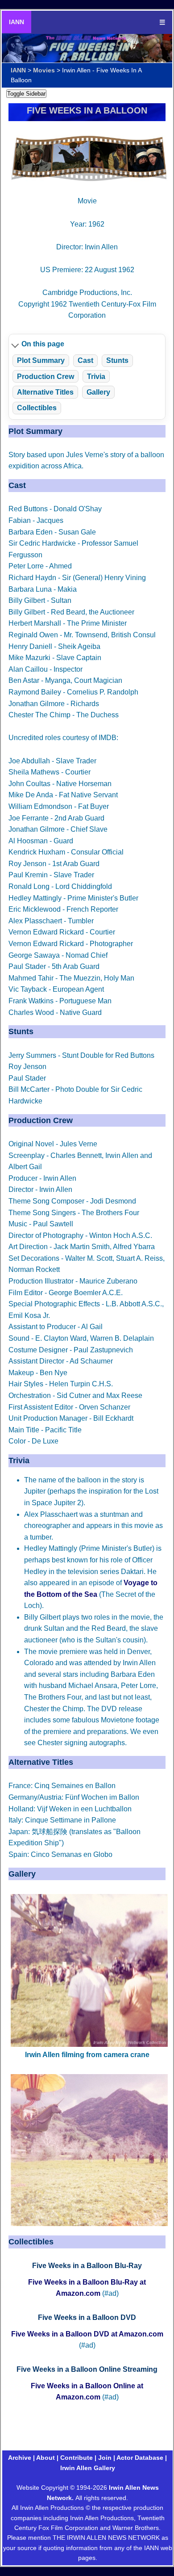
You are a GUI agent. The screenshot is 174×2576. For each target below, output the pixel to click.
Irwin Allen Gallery (88, 2468)
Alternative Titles (45, 392)
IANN (17, 22)
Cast (85, 360)
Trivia (96, 377)
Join (105, 2458)
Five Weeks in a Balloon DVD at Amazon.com (87, 2334)
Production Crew (46, 377)
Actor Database (140, 2458)
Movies (44, 70)
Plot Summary (41, 360)
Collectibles (37, 408)
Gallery (98, 392)
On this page (43, 344)
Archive (20, 2458)
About (46, 2458)
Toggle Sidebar (26, 94)
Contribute (77, 2458)
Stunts (117, 360)
